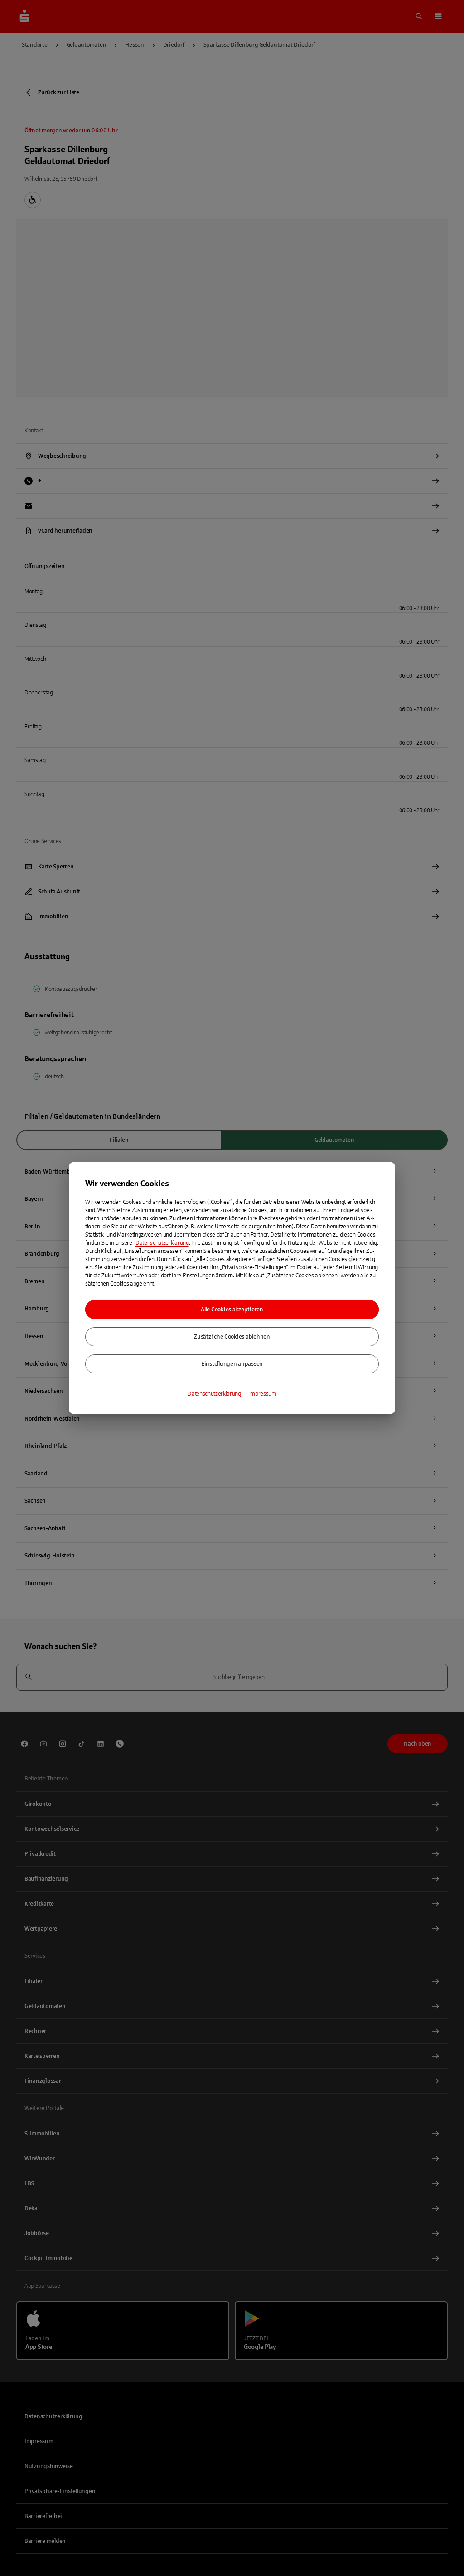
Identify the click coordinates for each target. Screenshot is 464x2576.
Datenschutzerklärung (162, 1243)
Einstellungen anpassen (232, 1364)
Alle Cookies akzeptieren (232, 1310)
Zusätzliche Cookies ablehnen (232, 1337)
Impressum (263, 1394)
